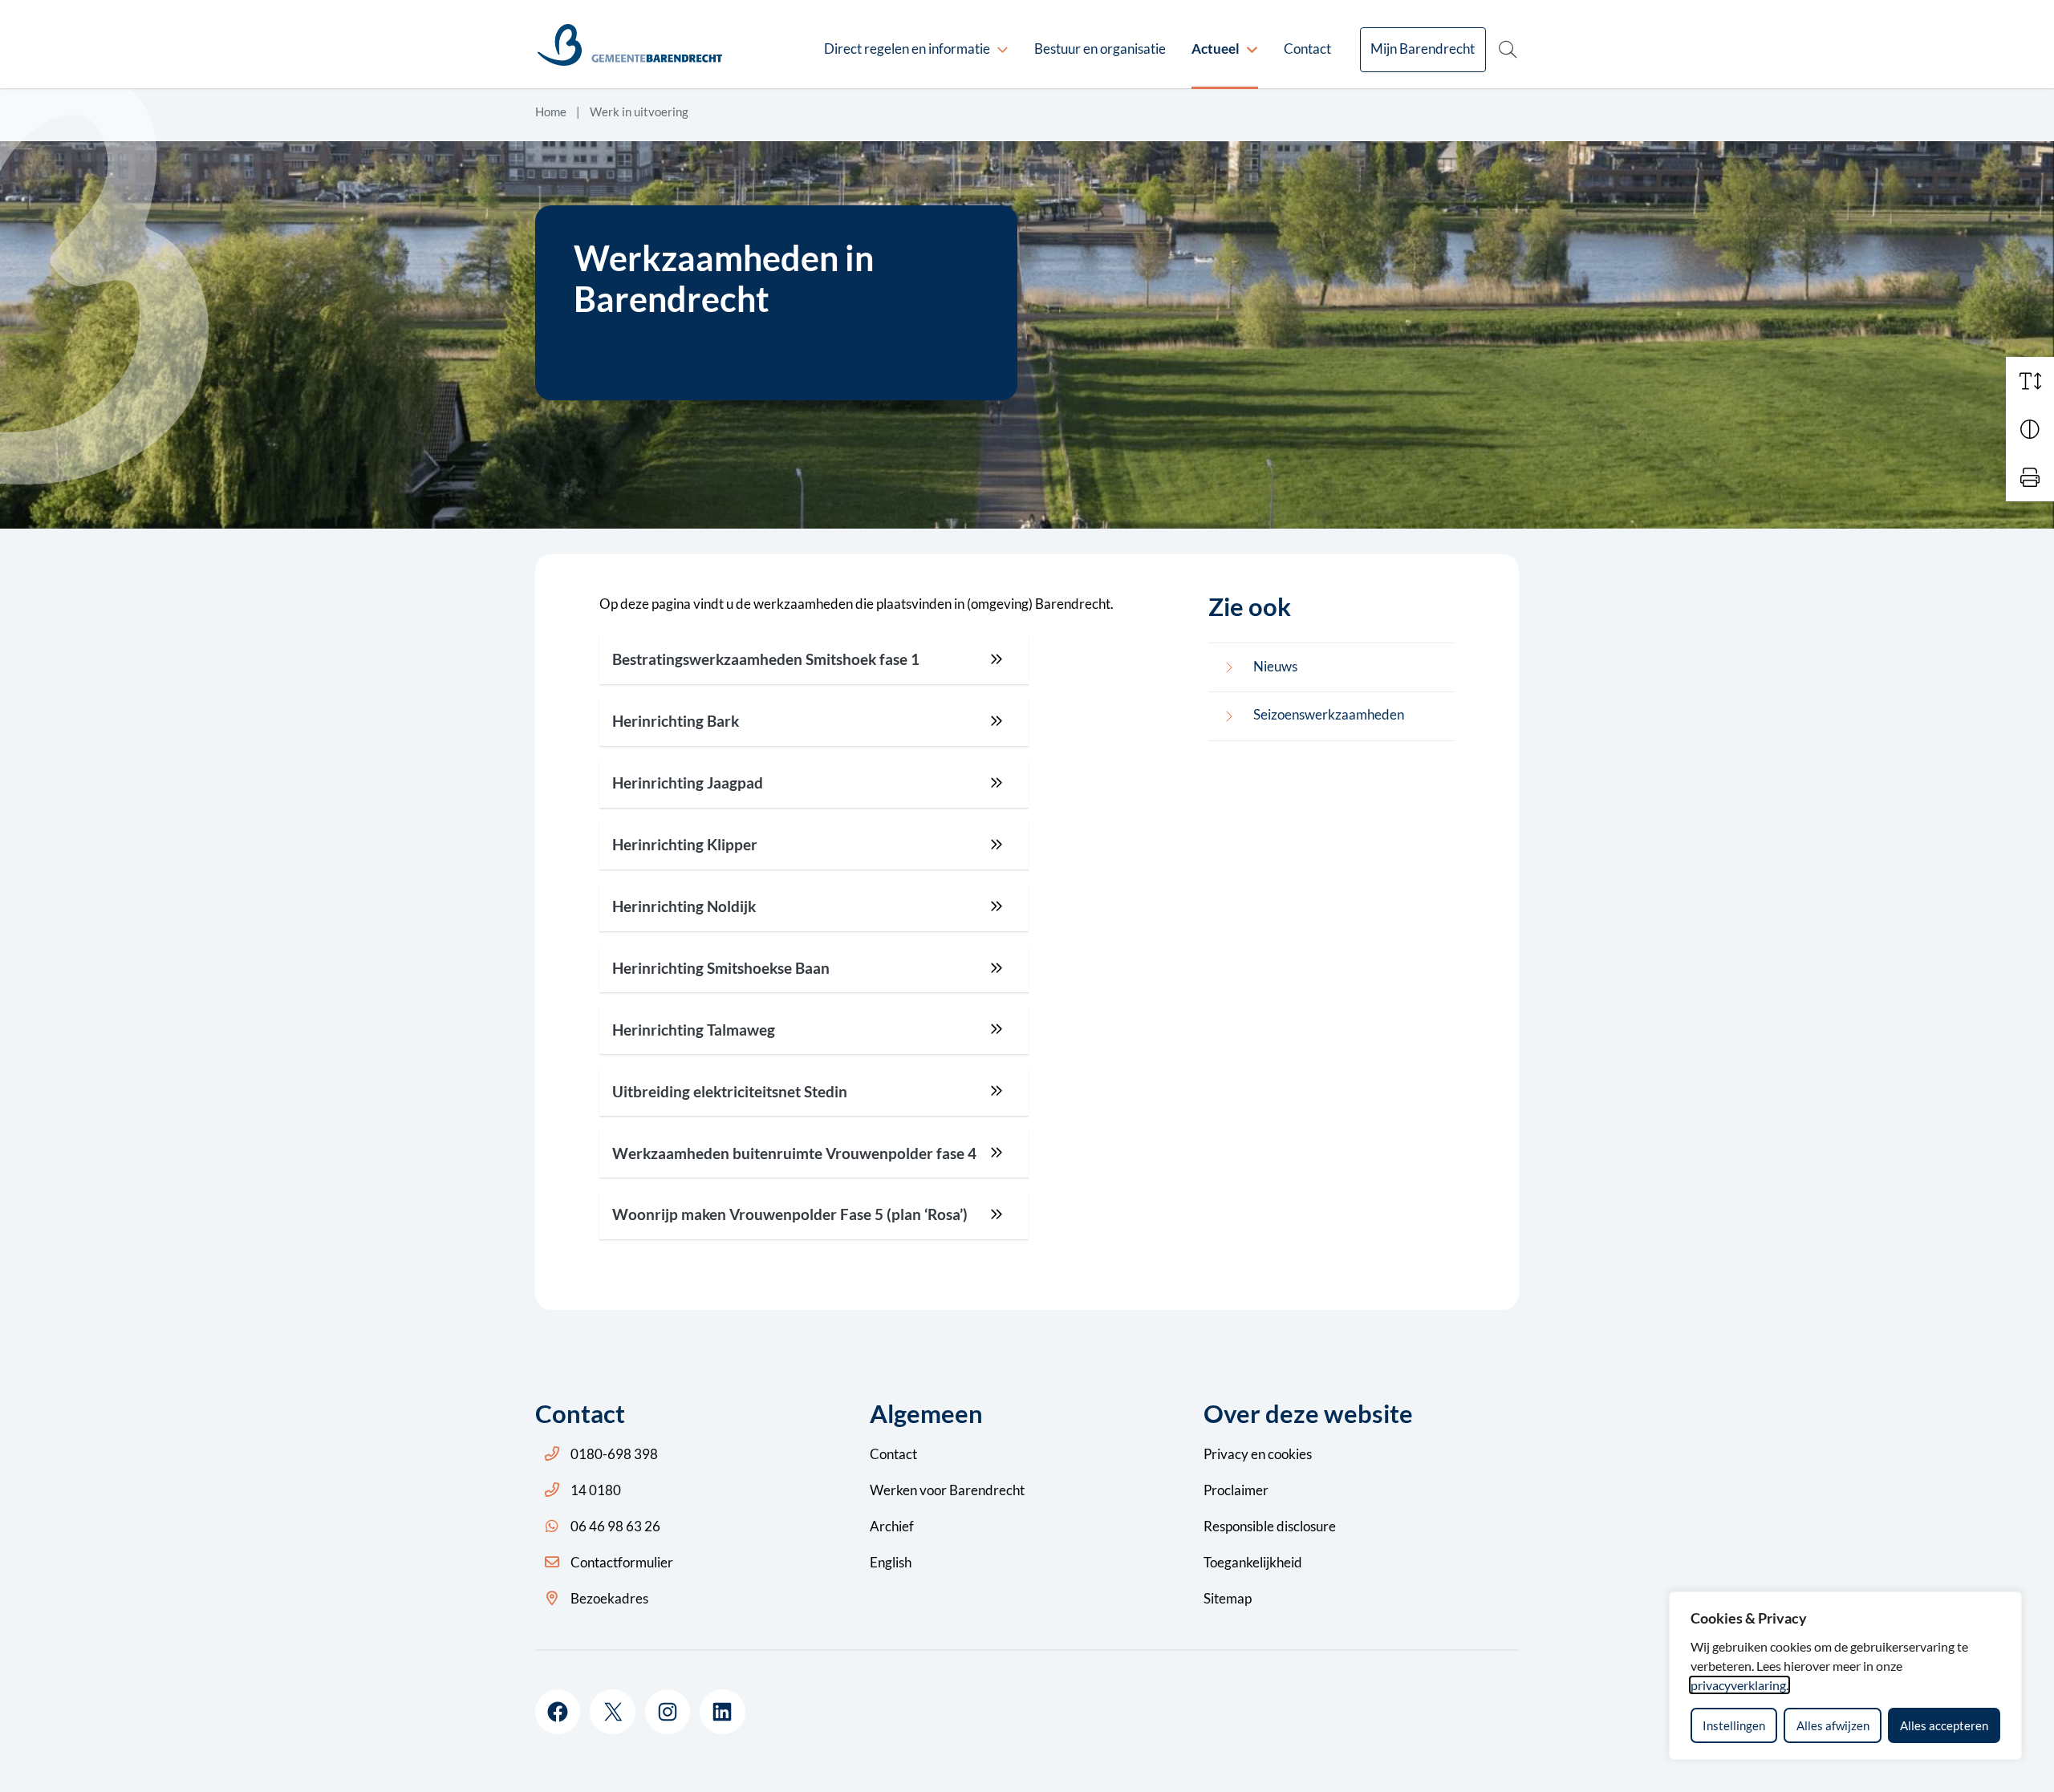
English (891, 1562)
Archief (892, 1526)
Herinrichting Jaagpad (688, 783)
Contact (1307, 49)
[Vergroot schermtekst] (2030, 381)
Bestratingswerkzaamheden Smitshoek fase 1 (766, 659)
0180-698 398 (614, 1454)
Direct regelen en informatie (907, 49)
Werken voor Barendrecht (947, 1490)
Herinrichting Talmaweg (694, 1030)
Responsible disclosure (1270, 1526)
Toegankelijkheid (1253, 1562)
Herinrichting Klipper (685, 845)
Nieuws (1275, 666)
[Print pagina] (2030, 477)
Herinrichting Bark (676, 721)
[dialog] (1845, 1676)
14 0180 (596, 1490)
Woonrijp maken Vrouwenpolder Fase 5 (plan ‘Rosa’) (790, 1214)
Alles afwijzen (1833, 1725)
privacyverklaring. (1739, 1685)
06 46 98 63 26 (615, 1526)
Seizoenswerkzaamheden (1329, 714)
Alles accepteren (1944, 1725)
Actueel (1216, 49)
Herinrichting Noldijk (684, 906)
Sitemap (1228, 1598)
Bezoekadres (609, 1598)
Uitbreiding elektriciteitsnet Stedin (730, 1092)
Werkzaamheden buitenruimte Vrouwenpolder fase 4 (794, 1153)
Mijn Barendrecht (1423, 49)
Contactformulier (622, 1562)
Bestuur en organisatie (1100, 49)
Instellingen (1734, 1725)
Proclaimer (1236, 1490)
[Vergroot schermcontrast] (2030, 429)
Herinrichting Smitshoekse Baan (721, 968)
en (1258, 1454)
